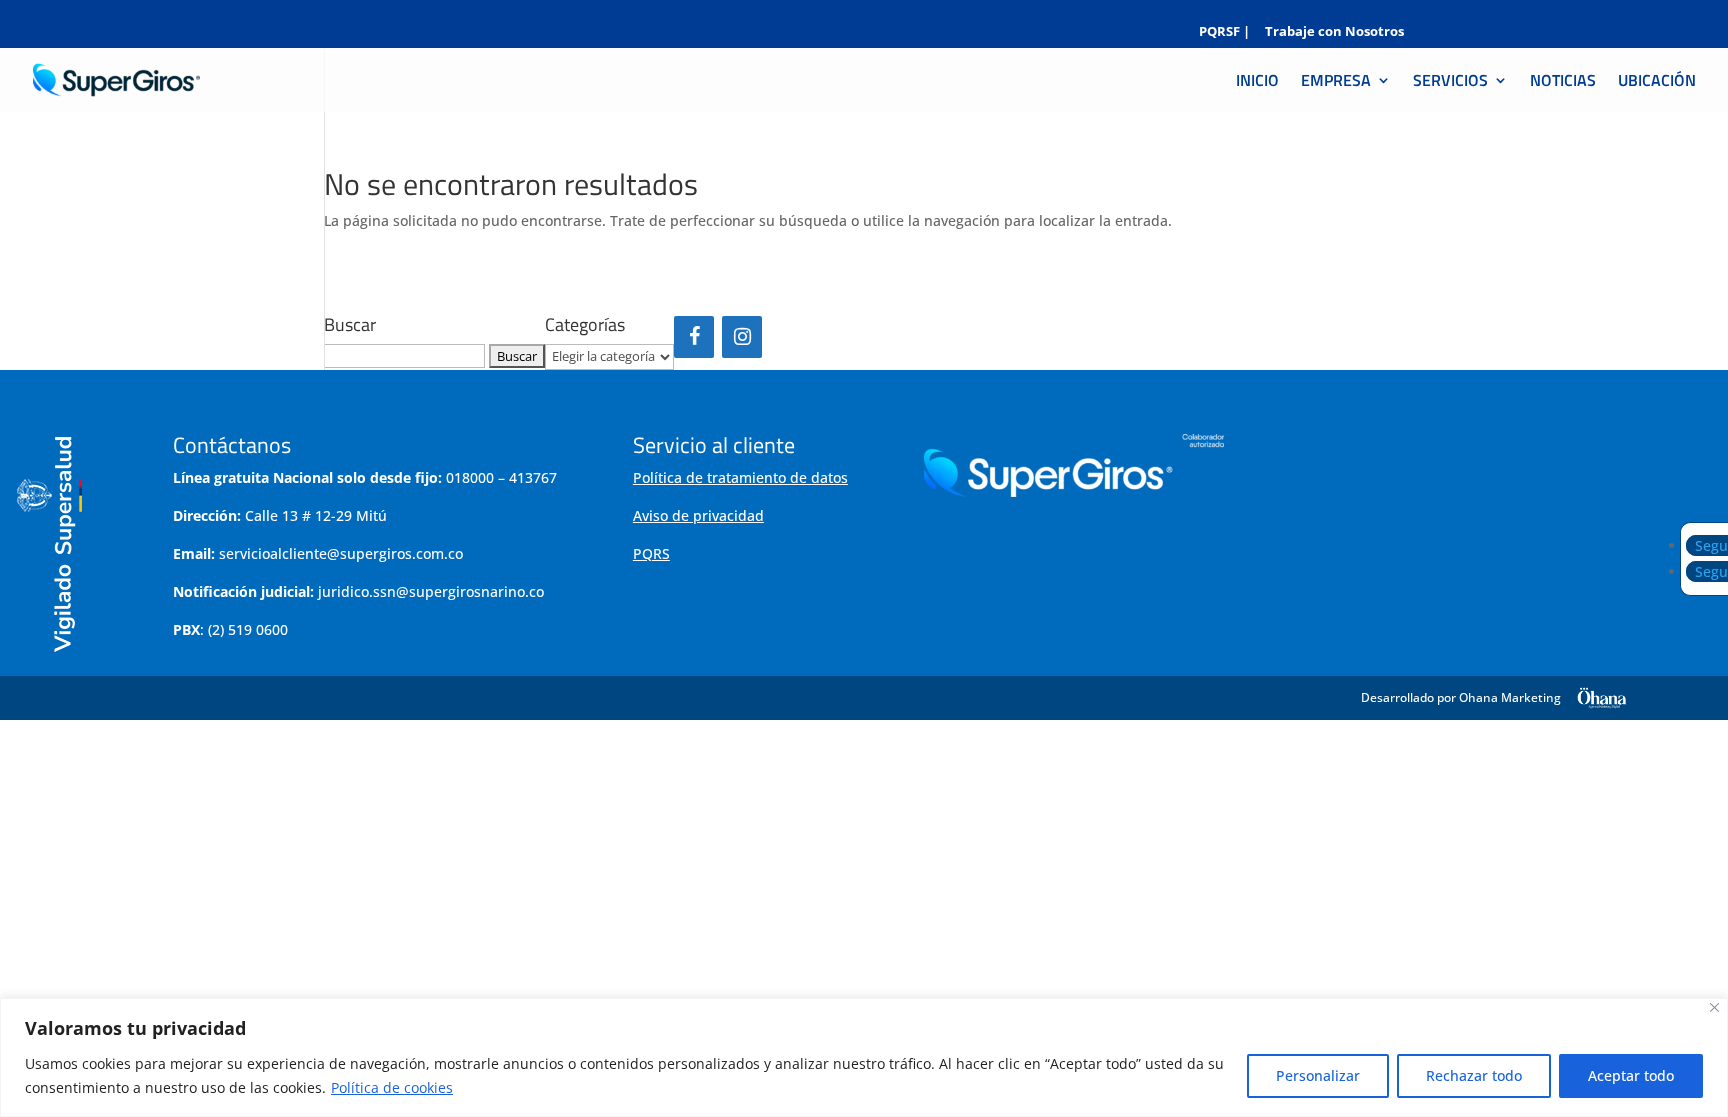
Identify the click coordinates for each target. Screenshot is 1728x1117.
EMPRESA (1336, 82)
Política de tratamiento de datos (740, 477)
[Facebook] (694, 337)
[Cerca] (1714, 1007)
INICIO (1257, 82)
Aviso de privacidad (698, 515)
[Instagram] (742, 337)
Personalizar (1318, 1075)
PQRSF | (1224, 32)
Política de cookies (392, 1087)
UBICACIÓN (1657, 82)
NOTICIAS (1563, 82)
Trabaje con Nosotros (1334, 32)
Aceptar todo (1631, 1075)
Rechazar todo (1474, 1075)
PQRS (651, 553)
